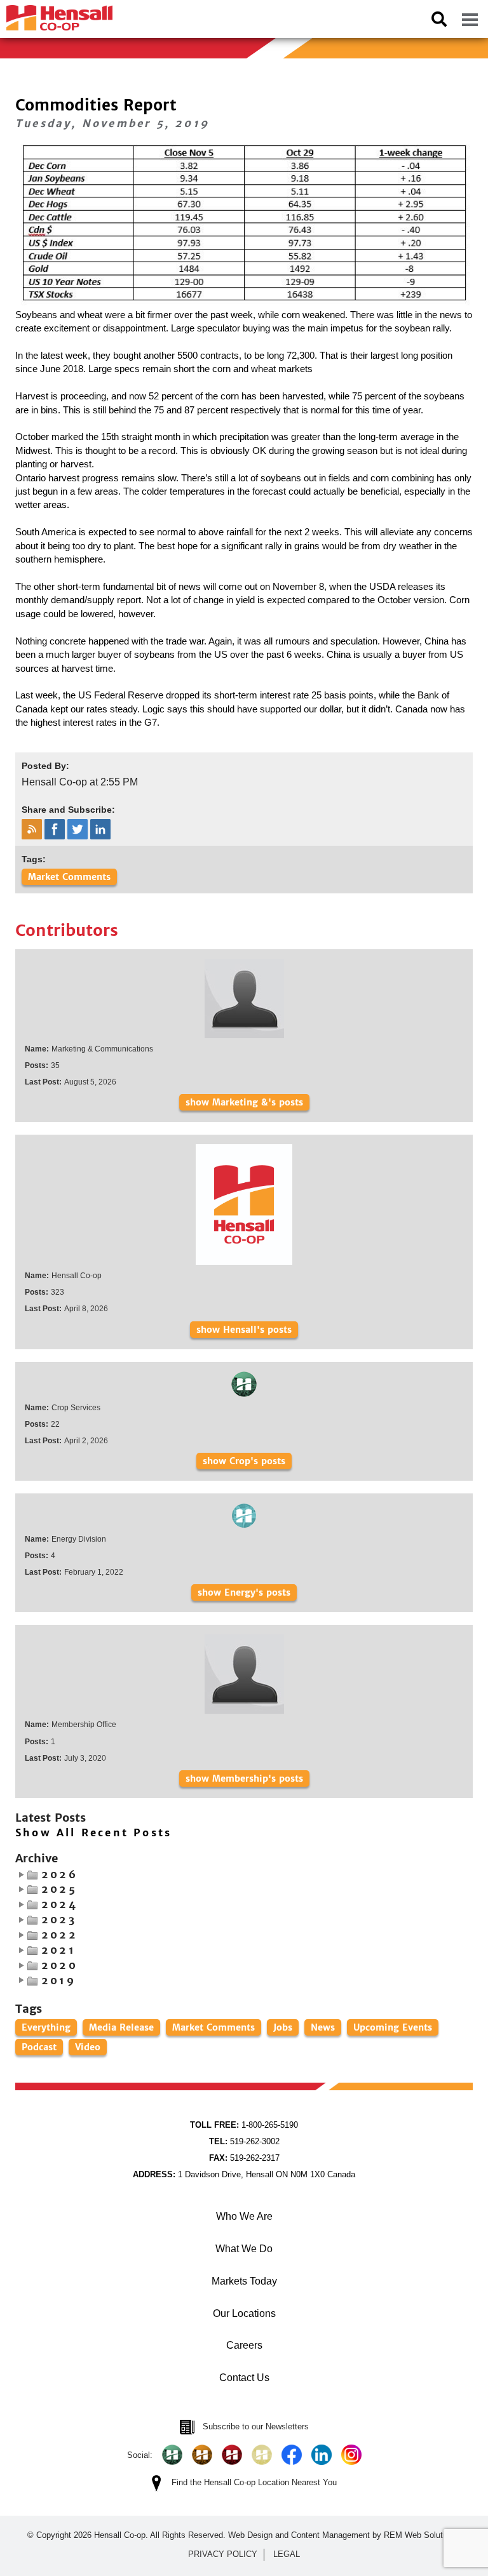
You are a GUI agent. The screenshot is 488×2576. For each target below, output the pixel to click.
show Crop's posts (244, 1461)
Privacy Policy (223, 2554)
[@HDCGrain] (232, 2455)
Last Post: (43, 1082)
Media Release (121, 2027)
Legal (287, 2554)
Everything (46, 2027)
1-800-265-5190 (244, 2125)
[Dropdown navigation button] (470, 19)
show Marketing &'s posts (244, 1102)
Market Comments (69, 877)
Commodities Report (96, 105)
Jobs (283, 2027)
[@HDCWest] (262, 2455)
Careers (244, 2345)
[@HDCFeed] (202, 2455)
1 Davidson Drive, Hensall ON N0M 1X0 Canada (244, 2174)
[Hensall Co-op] (56, 14)
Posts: (37, 1065)
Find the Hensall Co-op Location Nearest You (254, 2482)
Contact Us (244, 2378)
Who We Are (244, 2216)
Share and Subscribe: (68, 810)
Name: (37, 1049)
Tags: (34, 859)
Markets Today (244, 2281)
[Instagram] (351, 2455)
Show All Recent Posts (93, 1833)
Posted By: (45, 766)
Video (88, 2047)
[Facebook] (292, 2455)
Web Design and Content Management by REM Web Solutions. (344, 2535)
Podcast (39, 2047)
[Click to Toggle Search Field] (439, 19)
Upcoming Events (393, 2027)
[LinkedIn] (322, 2455)
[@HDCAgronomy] (172, 2455)
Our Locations (244, 2313)
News (323, 2027)
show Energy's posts (244, 1592)
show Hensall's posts (244, 1330)
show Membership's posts (244, 1779)
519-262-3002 (244, 2141)
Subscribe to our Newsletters (256, 2426)
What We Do (244, 2249)
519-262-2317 (244, 2158)
